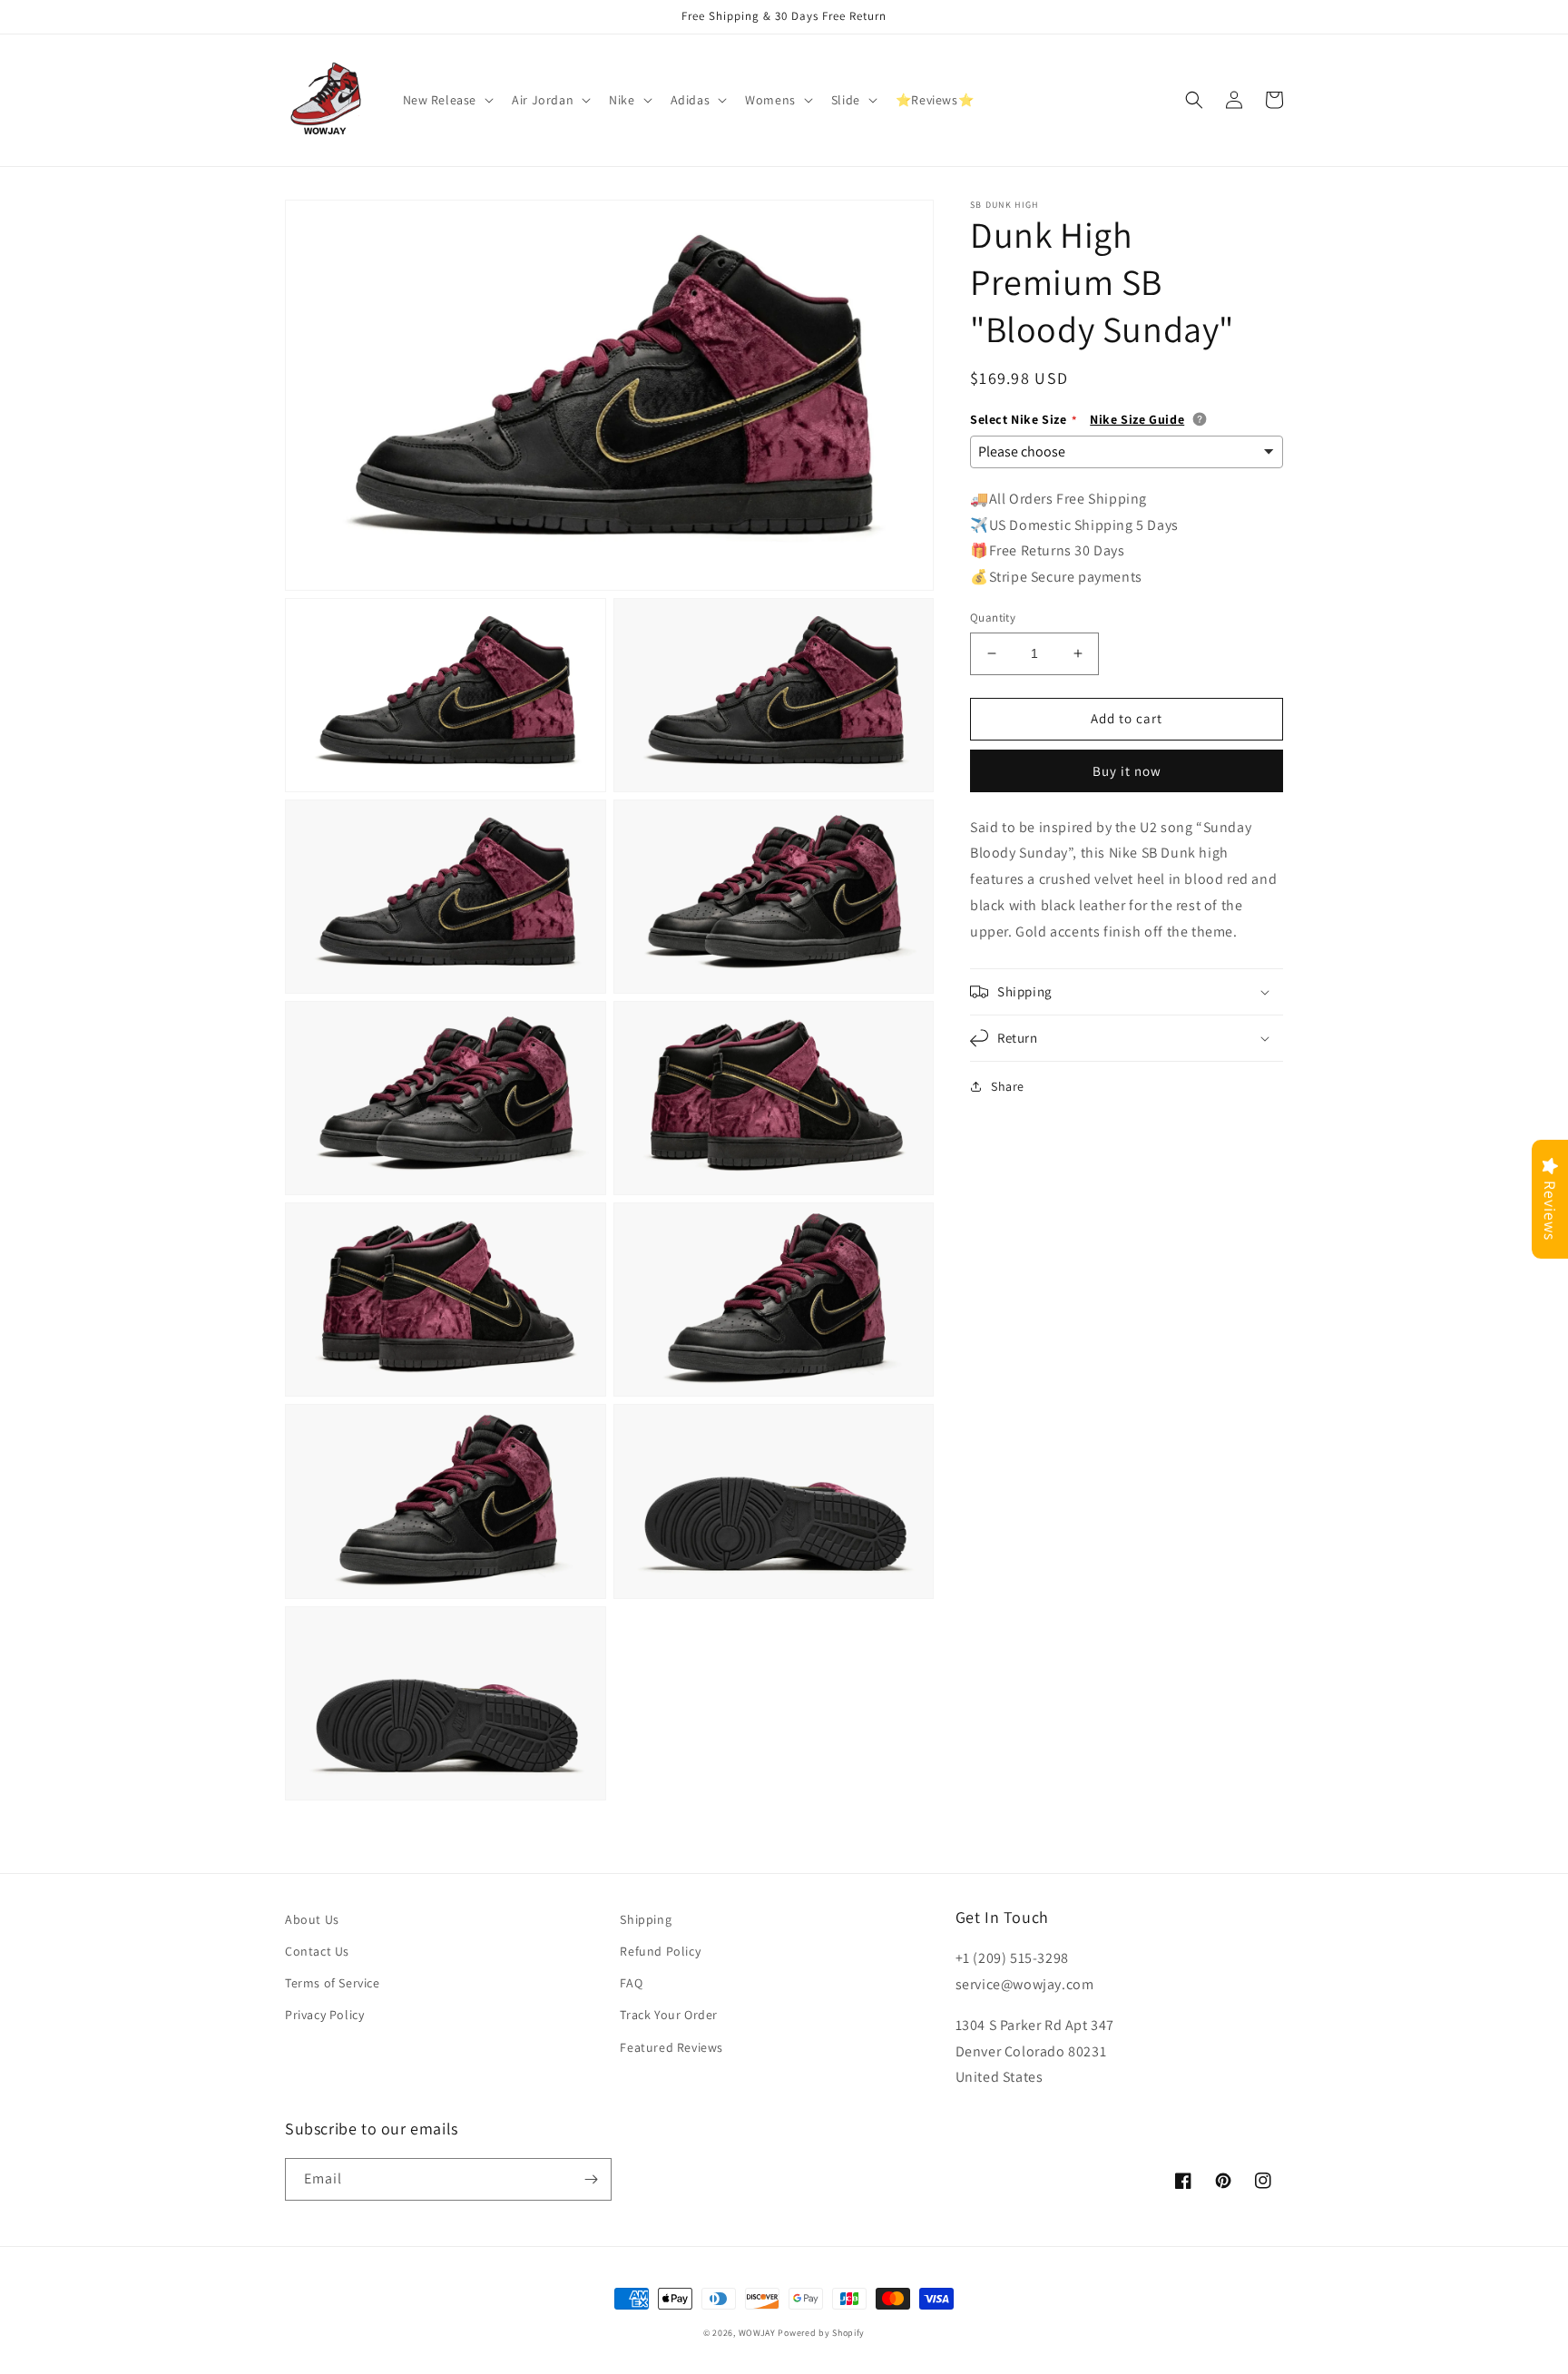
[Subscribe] (591, 2179)
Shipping (646, 1919)
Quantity (993, 618)
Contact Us (317, 1951)
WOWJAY (757, 2333)
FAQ (631, 1983)
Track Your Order (669, 2015)
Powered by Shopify (821, 2333)
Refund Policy (660, 1951)
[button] (447, 100)
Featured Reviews (671, 2047)
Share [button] (1008, 1086)
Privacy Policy (324, 2015)
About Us (312, 1919)
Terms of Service (333, 1983)
